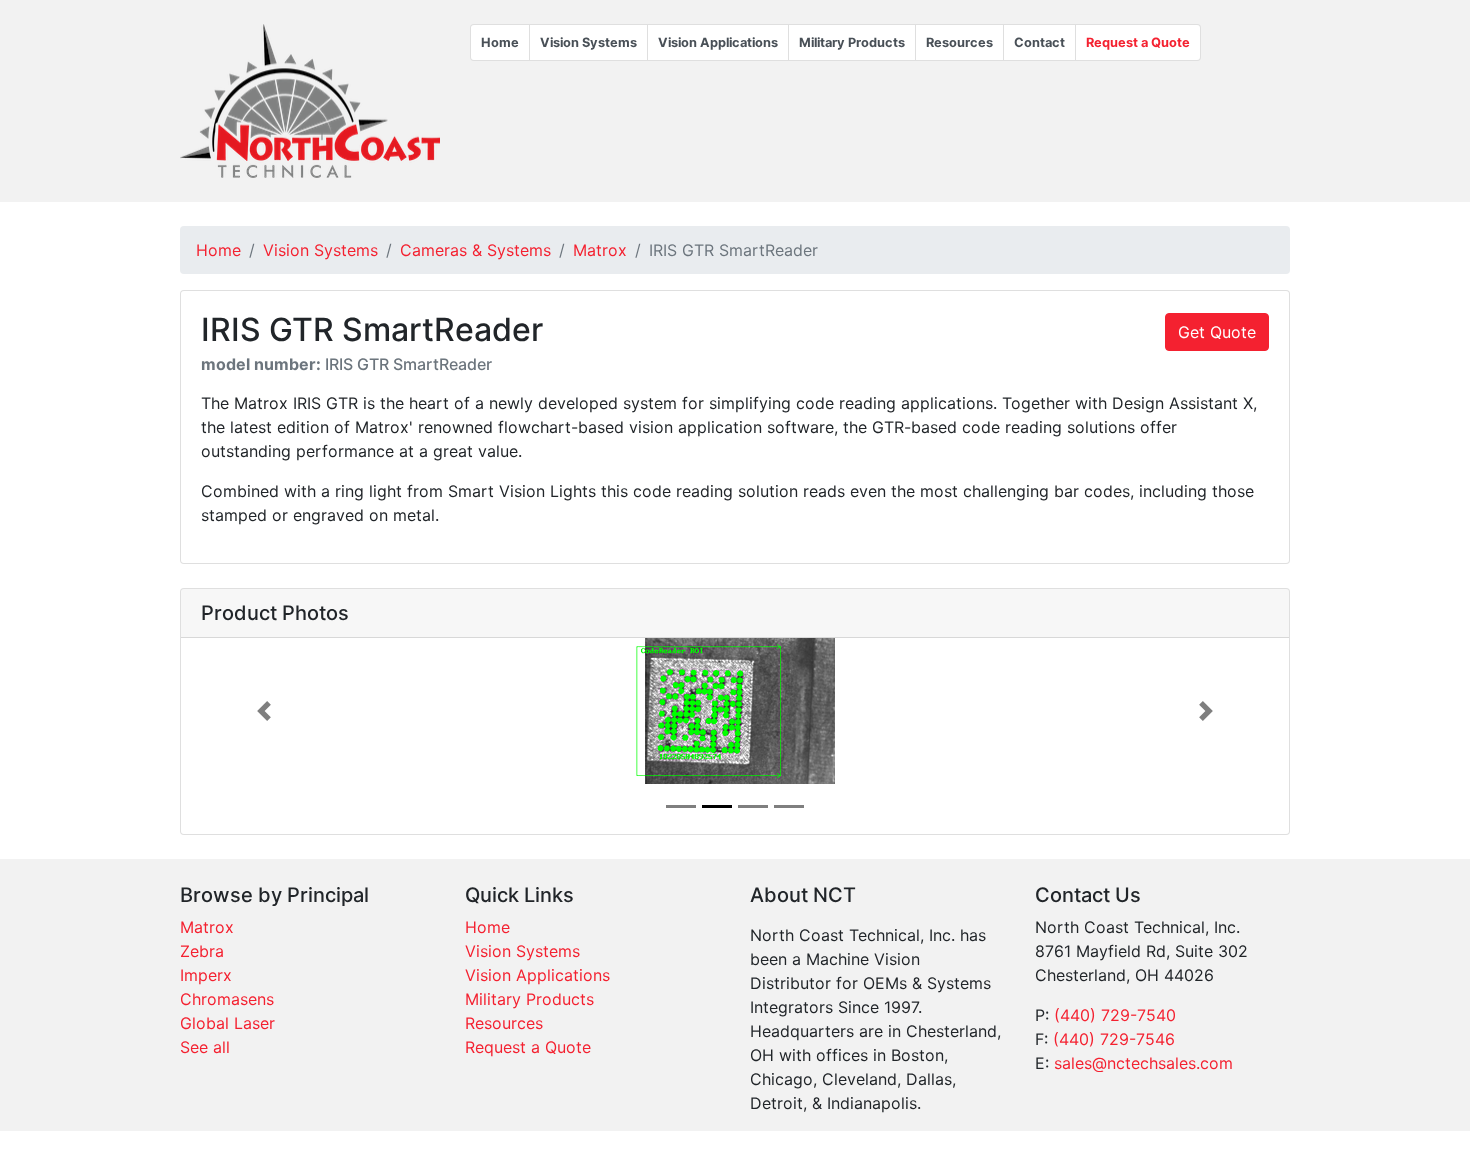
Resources (959, 42)
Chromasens (227, 999)
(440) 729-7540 (1115, 1015)
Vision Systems (588, 42)
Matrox (600, 250)
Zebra (202, 951)
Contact (1039, 42)
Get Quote (1217, 332)
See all (205, 1047)
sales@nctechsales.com (1143, 1063)
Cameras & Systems (475, 250)
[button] (264, 711)
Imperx (206, 975)
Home (500, 42)
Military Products (852, 42)
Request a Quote (1138, 42)
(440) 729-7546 (1114, 1039)
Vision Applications (718, 42)
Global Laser (227, 1023)
